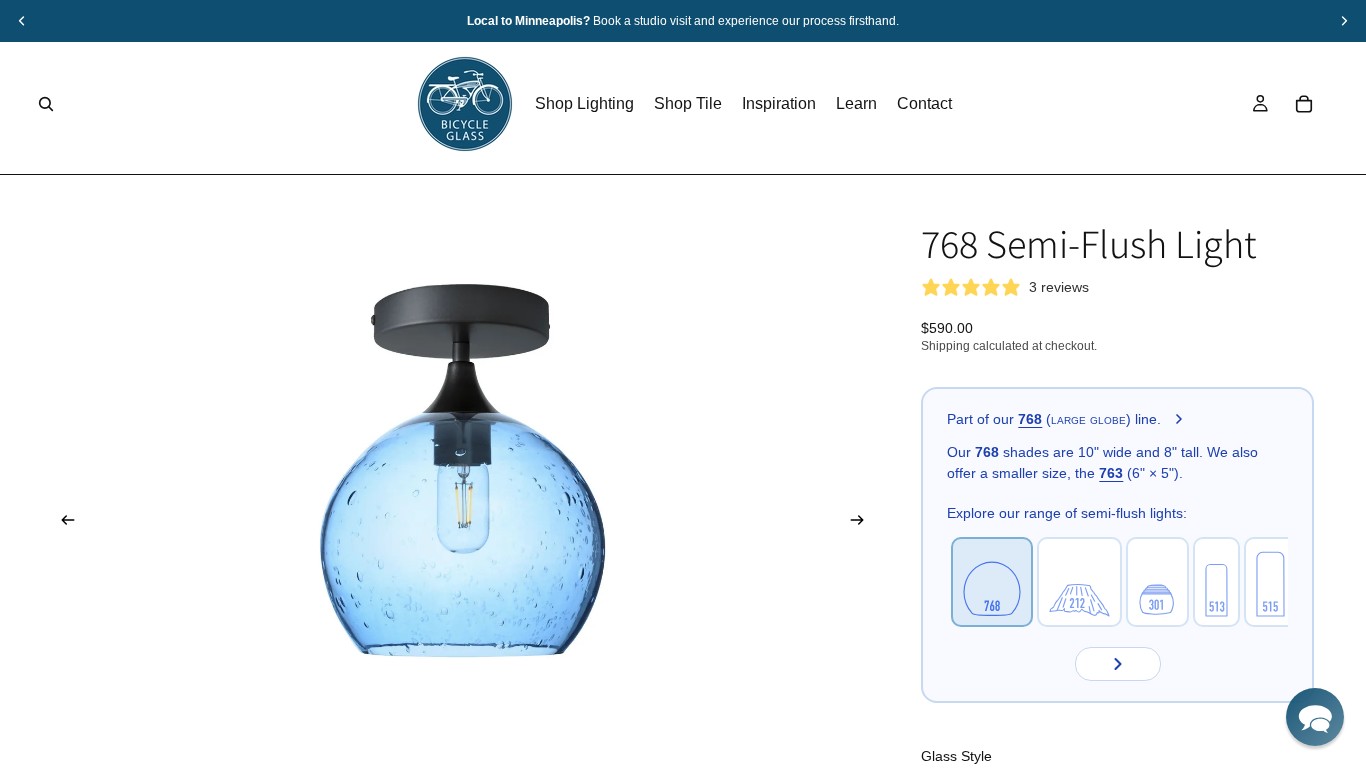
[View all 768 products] (1179, 420)
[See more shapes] (1118, 664)
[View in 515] (1270, 582)
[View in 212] (1079, 582)
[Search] (46, 104)
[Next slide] (863, 523)
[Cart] (1304, 104)
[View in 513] (1216, 582)
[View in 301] (1157, 582)
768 (1030, 419)
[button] (1315, 717)
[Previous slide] (62, 523)
